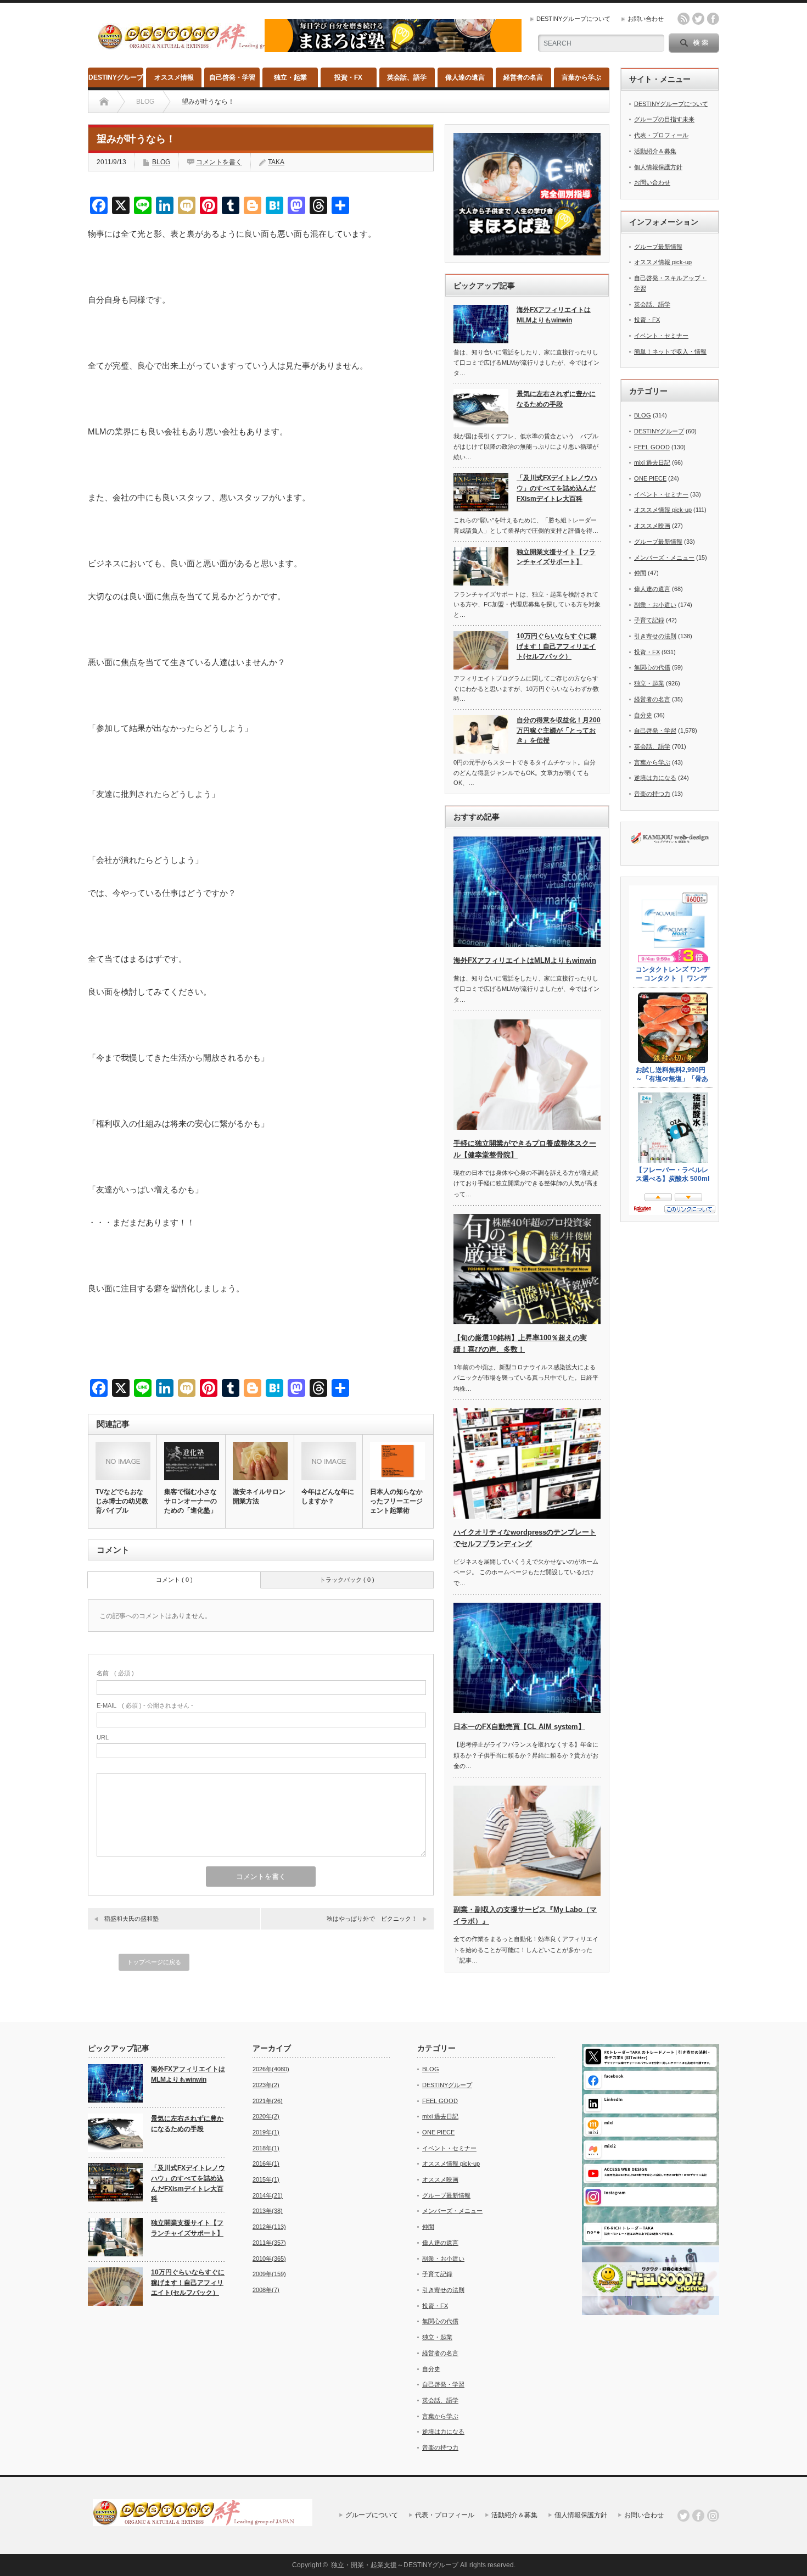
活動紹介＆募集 (655, 151)
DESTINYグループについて (573, 19)
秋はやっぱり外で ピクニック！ (372, 1919)
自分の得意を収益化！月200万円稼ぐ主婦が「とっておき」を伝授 (559, 730)
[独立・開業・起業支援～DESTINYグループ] (208, 45)
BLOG (161, 162)
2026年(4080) (271, 2069)
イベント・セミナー (661, 336)
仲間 (640, 573)
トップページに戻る (154, 1962)
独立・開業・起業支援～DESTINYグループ (395, 2565)
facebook (713, 19)
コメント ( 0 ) (174, 1580)
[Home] (104, 102)
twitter (698, 19)
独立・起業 (290, 77)
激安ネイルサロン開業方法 (259, 1496)
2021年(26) (268, 2101)
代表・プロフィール (661, 135)
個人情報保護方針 (658, 167)
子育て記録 (649, 620)
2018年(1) (266, 2148)
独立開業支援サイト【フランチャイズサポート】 (556, 557)
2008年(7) (266, 2290)
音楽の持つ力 (652, 794)
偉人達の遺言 (465, 77)
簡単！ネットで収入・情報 (670, 352)
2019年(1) (266, 2132)
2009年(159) (269, 2274)
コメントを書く (219, 162)
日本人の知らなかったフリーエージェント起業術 (396, 1501)
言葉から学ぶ (581, 77)
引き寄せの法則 (655, 636)
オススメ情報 (174, 77)
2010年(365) (269, 2259)
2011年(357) (269, 2243)
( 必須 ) (115, 1673)
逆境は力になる (655, 778)
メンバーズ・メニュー (664, 557)
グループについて (372, 2515)
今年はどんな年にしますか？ (328, 1496)
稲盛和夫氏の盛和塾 (131, 1919)
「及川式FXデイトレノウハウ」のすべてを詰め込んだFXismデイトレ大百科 (557, 488)
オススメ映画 (652, 526)
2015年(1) (266, 2179)
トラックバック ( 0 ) (347, 1580)
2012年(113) (269, 2227)
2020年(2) (266, 2116)
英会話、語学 (407, 77)
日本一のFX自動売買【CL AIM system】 (519, 1727)
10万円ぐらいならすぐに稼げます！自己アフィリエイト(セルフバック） (557, 646)
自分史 (643, 715)
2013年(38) (268, 2211)
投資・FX (348, 77)
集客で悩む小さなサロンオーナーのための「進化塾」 (190, 1501)
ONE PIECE (650, 478)
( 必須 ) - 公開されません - (145, 1705)
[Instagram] (713, 2516)
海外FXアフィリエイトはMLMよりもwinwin (554, 315)
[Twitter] (683, 2516)
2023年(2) (266, 2085)
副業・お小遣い (655, 605)
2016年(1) (266, 2164)
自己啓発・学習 (232, 77)
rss (683, 19)
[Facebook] (698, 2516)
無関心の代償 (652, 667)
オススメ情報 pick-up (663, 262)
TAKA (276, 162)
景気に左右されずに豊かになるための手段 (556, 399)
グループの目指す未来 (664, 119)
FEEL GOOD (652, 447)
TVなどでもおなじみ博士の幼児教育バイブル (122, 1501)
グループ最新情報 (658, 247)
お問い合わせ (646, 19)
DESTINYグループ (116, 77)
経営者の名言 (523, 77)
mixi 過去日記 (652, 462)
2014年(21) (268, 2195)
